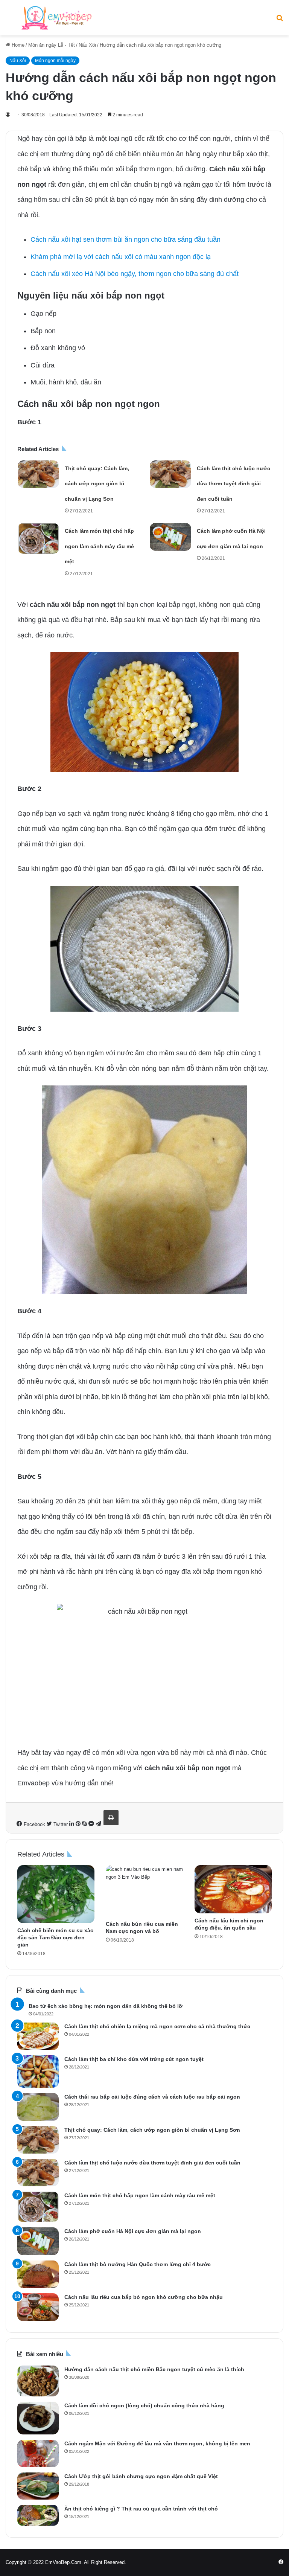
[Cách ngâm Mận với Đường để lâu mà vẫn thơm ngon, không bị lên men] (38, 2453)
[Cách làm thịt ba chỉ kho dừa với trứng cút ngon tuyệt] (38, 2071)
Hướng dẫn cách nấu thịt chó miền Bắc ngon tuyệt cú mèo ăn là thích (154, 2369)
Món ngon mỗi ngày (55, 61)
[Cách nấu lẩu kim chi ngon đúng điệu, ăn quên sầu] (233, 1889)
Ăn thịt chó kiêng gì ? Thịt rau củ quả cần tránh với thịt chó (141, 2509)
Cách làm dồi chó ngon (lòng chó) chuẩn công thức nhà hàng (144, 2405)
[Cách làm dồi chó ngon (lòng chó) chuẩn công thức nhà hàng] (38, 2418)
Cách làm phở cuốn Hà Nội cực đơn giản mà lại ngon (133, 2231)
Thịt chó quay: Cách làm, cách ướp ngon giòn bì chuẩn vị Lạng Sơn (97, 484)
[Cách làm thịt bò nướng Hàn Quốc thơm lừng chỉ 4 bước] (38, 2274)
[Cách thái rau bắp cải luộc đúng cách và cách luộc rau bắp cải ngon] (38, 2107)
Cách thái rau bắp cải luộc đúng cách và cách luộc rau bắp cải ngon (152, 2097)
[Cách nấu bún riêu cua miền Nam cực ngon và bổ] (144, 1891)
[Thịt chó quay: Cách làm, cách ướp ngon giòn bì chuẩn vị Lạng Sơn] (38, 474)
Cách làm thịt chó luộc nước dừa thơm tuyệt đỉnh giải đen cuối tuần (233, 484)
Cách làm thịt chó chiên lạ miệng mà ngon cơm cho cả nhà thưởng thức (157, 2026)
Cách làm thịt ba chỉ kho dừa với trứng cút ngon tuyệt (134, 2059)
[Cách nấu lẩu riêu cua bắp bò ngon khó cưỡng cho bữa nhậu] (38, 2307)
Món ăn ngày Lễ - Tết (52, 45)
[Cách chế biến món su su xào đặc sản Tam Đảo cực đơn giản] (56, 1894)
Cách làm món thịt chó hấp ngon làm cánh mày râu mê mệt (99, 546)
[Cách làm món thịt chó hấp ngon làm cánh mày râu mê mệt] (38, 538)
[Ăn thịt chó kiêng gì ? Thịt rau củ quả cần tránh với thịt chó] (38, 2515)
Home (17, 45)
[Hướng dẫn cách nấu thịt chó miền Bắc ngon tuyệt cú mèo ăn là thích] (38, 2381)
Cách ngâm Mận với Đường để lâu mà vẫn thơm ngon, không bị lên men (157, 2443)
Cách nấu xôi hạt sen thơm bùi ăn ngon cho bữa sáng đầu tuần (125, 239)
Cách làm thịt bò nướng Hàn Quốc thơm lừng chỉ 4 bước (138, 2264)
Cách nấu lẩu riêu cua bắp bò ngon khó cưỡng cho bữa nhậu (144, 2297)
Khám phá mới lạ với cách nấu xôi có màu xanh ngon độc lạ (121, 257)
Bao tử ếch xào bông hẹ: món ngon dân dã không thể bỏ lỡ (106, 2006)
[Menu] (9, 21)
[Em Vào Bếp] (56, 18)
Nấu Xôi (87, 45)
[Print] (111, 1818)
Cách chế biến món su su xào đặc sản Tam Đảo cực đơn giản (56, 1937)
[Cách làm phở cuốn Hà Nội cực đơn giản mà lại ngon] (170, 537)
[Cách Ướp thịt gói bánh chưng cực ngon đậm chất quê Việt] (38, 2486)
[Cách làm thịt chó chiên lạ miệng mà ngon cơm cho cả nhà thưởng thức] (38, 2036)
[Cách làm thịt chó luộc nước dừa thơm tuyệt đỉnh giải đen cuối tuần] (170, 474)
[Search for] (280, 21)
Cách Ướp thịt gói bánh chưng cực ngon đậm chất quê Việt (141, 2476)
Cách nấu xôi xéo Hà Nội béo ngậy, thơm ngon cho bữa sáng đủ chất (135, 274)
